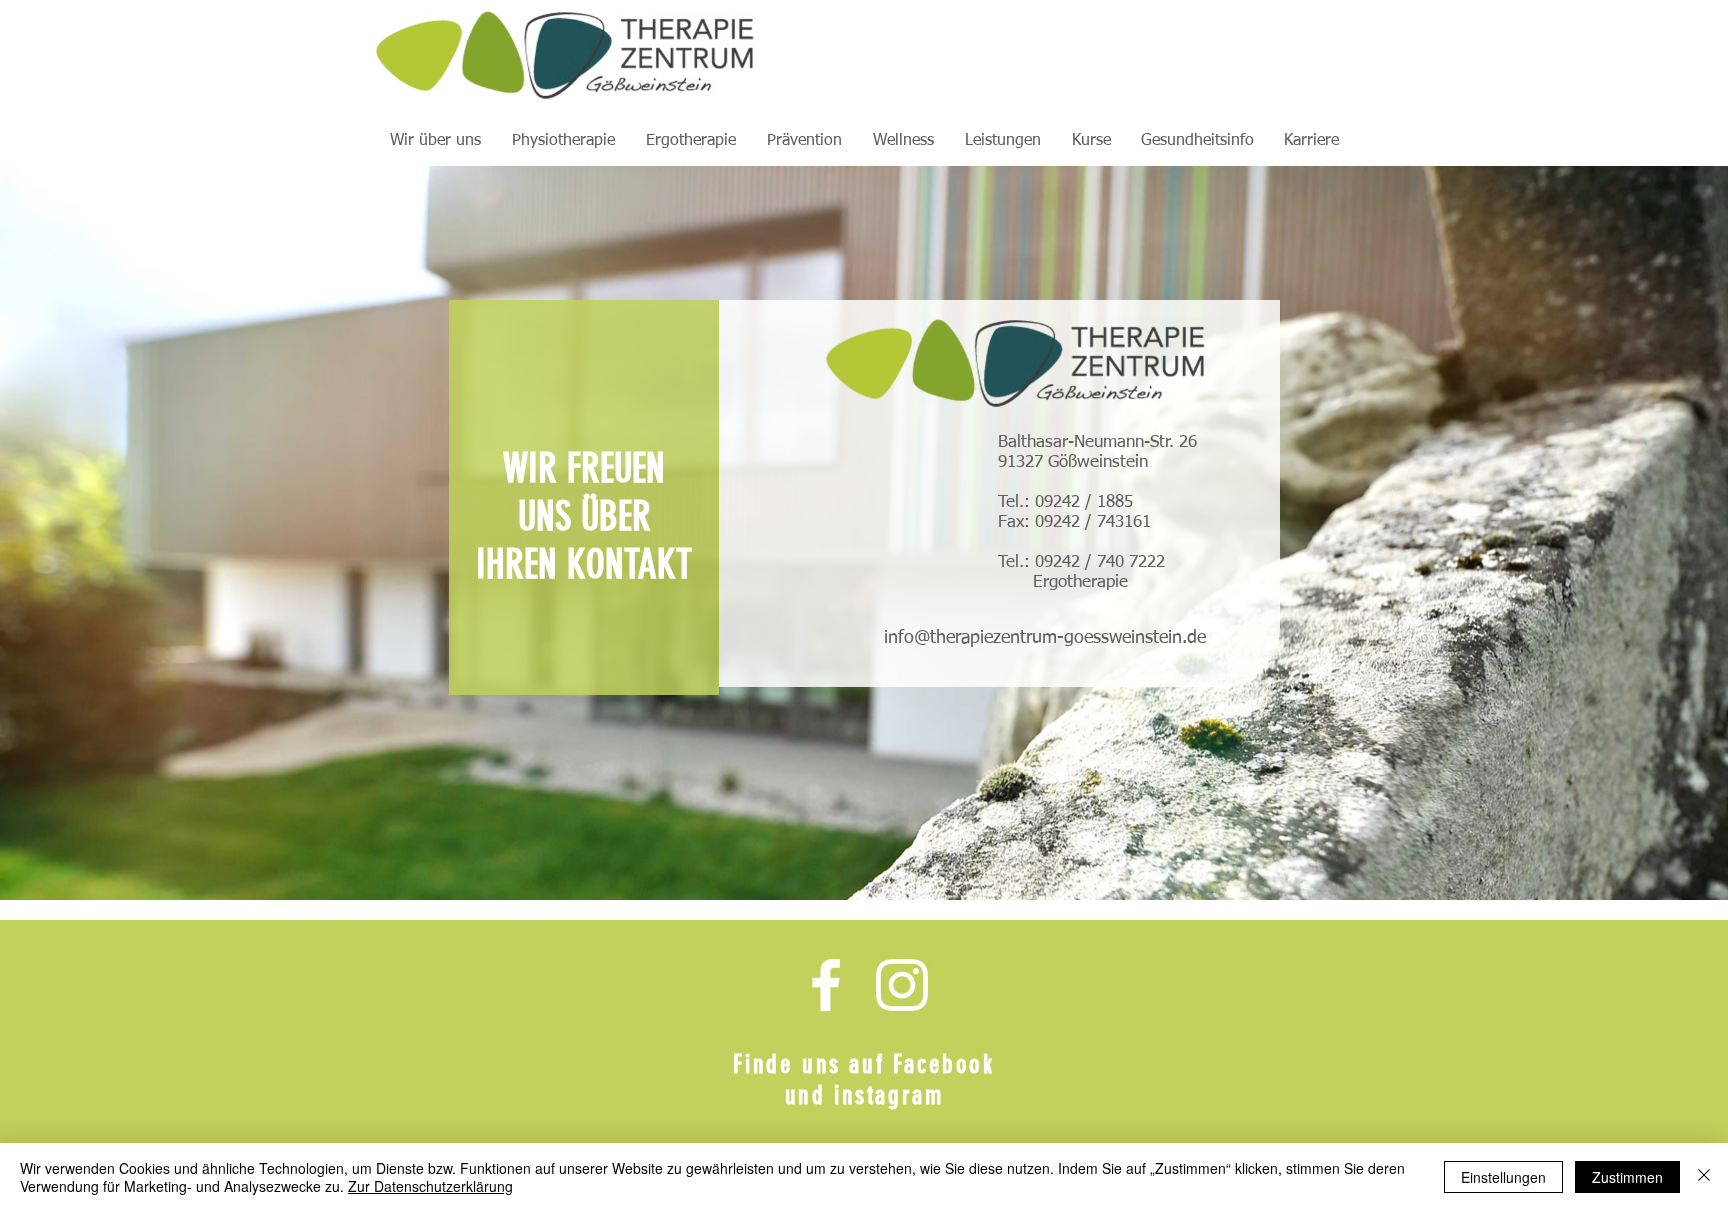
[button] (435, 141)
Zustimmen (1627, 1177)
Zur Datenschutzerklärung (430, 1186)
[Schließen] (1704, 1177)
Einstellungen (1503, 1177)
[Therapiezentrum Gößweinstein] (826, 985)
